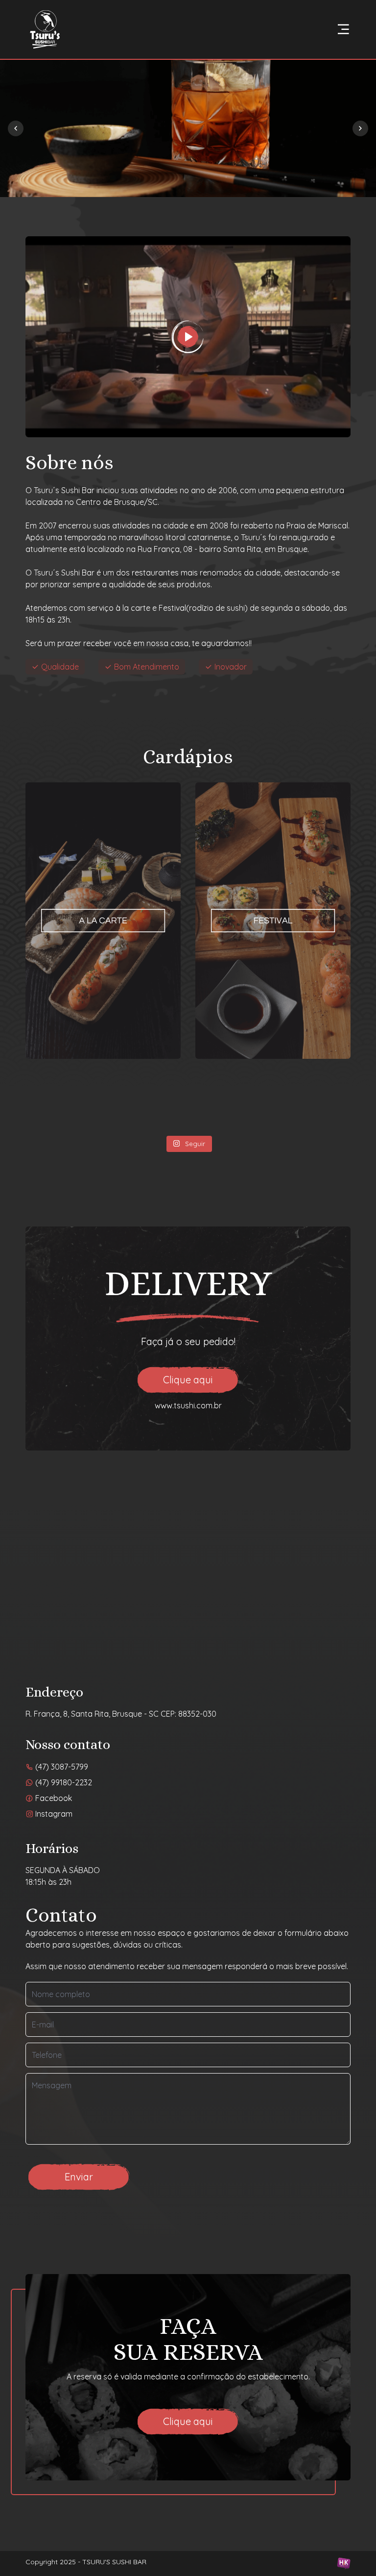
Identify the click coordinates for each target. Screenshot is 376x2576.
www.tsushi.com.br (188, 1405)
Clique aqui (188, 1380)
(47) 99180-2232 (63, 1782)
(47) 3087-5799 (61, 1767)
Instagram (53, 1814)
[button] (360, 128)
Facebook (53, 1798)
